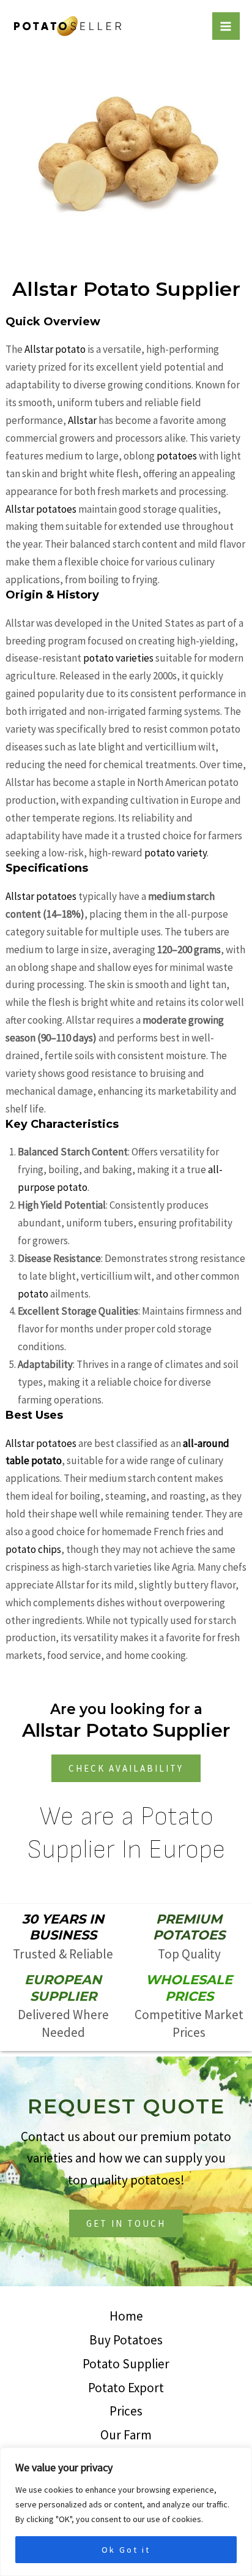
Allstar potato (55, 349)
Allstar (83, 420)
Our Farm (126, 2435)
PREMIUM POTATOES (189, 1927)
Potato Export (126, 2388)
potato (34, 1294)
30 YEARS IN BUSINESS (63, 1927)
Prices (126, 2411)
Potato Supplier (126, 2364)
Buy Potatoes (126, 2340)
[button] (126, 1768)
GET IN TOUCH (126, 2223)
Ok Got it (126, 2550)
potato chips (33, 1549)
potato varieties (118, 658)
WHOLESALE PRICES (189, 1988)
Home (126, 2316)
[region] (126, 2512)
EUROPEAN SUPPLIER (63, 1988)
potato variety (176, 853)
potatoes (178, 456)
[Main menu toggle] (226, 26)
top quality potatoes (124, 2180)
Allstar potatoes (41, 509)
